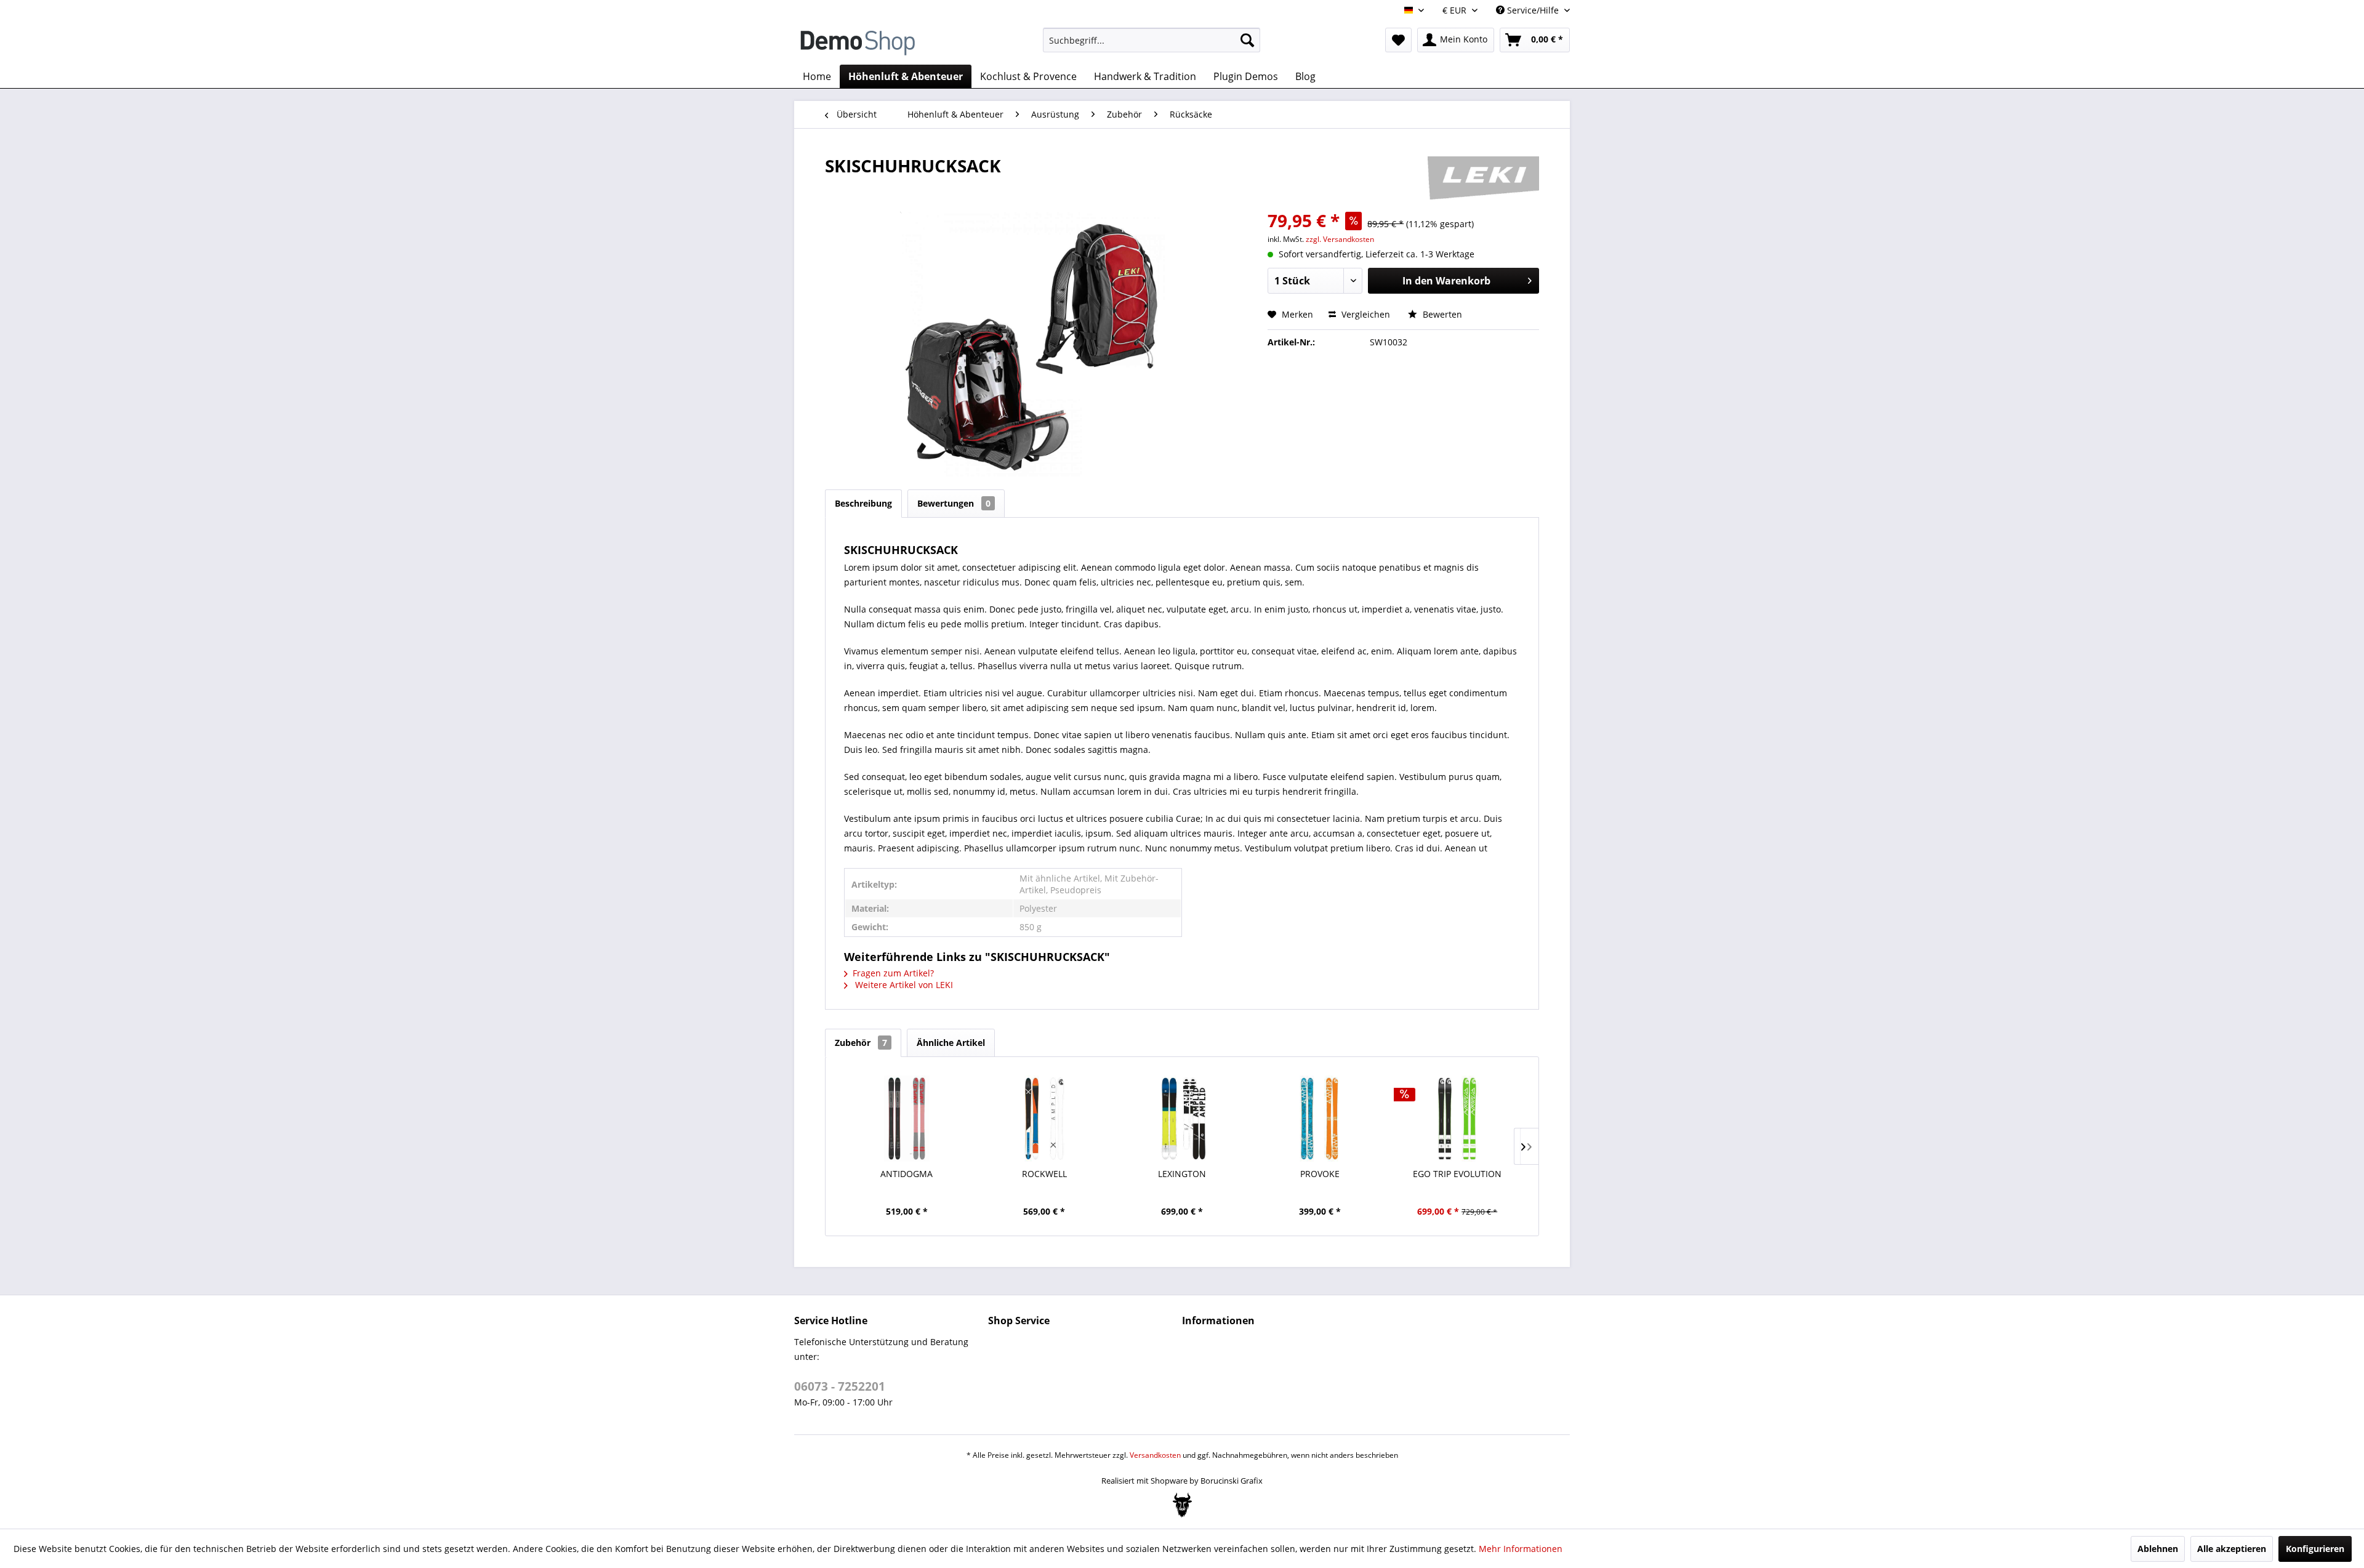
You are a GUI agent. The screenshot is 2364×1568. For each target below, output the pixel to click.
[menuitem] (1152, 40)
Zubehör (861, 1043)
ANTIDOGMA (907, 1174)
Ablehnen (2158, 1549)
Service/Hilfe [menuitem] (1533, 10)
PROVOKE (1320, 1174)
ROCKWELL (1044, 1174)
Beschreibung (863, 503)
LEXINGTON (1182, 1174)
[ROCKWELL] (1045, 1119)
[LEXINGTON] (1182, 1119)
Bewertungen (954, 503)
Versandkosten (1155, 1455)
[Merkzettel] (1398, 40)
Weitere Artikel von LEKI (903, 985)
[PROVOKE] (1320, 1119)
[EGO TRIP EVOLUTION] (1457, 1119)
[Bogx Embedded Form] (1182, 1505)
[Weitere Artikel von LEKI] (1483, 178)
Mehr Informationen (1521, 1549)
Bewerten (1441, 314)
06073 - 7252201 (840, 1386)
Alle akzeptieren (2232, 1549)
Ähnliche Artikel (951, 1043)
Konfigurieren (2315, 1549)
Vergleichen (1365, 314)
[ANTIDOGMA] (907, 1119)
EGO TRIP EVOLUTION (1457, 1174)
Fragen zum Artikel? (893, 973)
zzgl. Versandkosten (1340, 239)
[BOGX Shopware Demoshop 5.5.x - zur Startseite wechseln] (858, 43)
